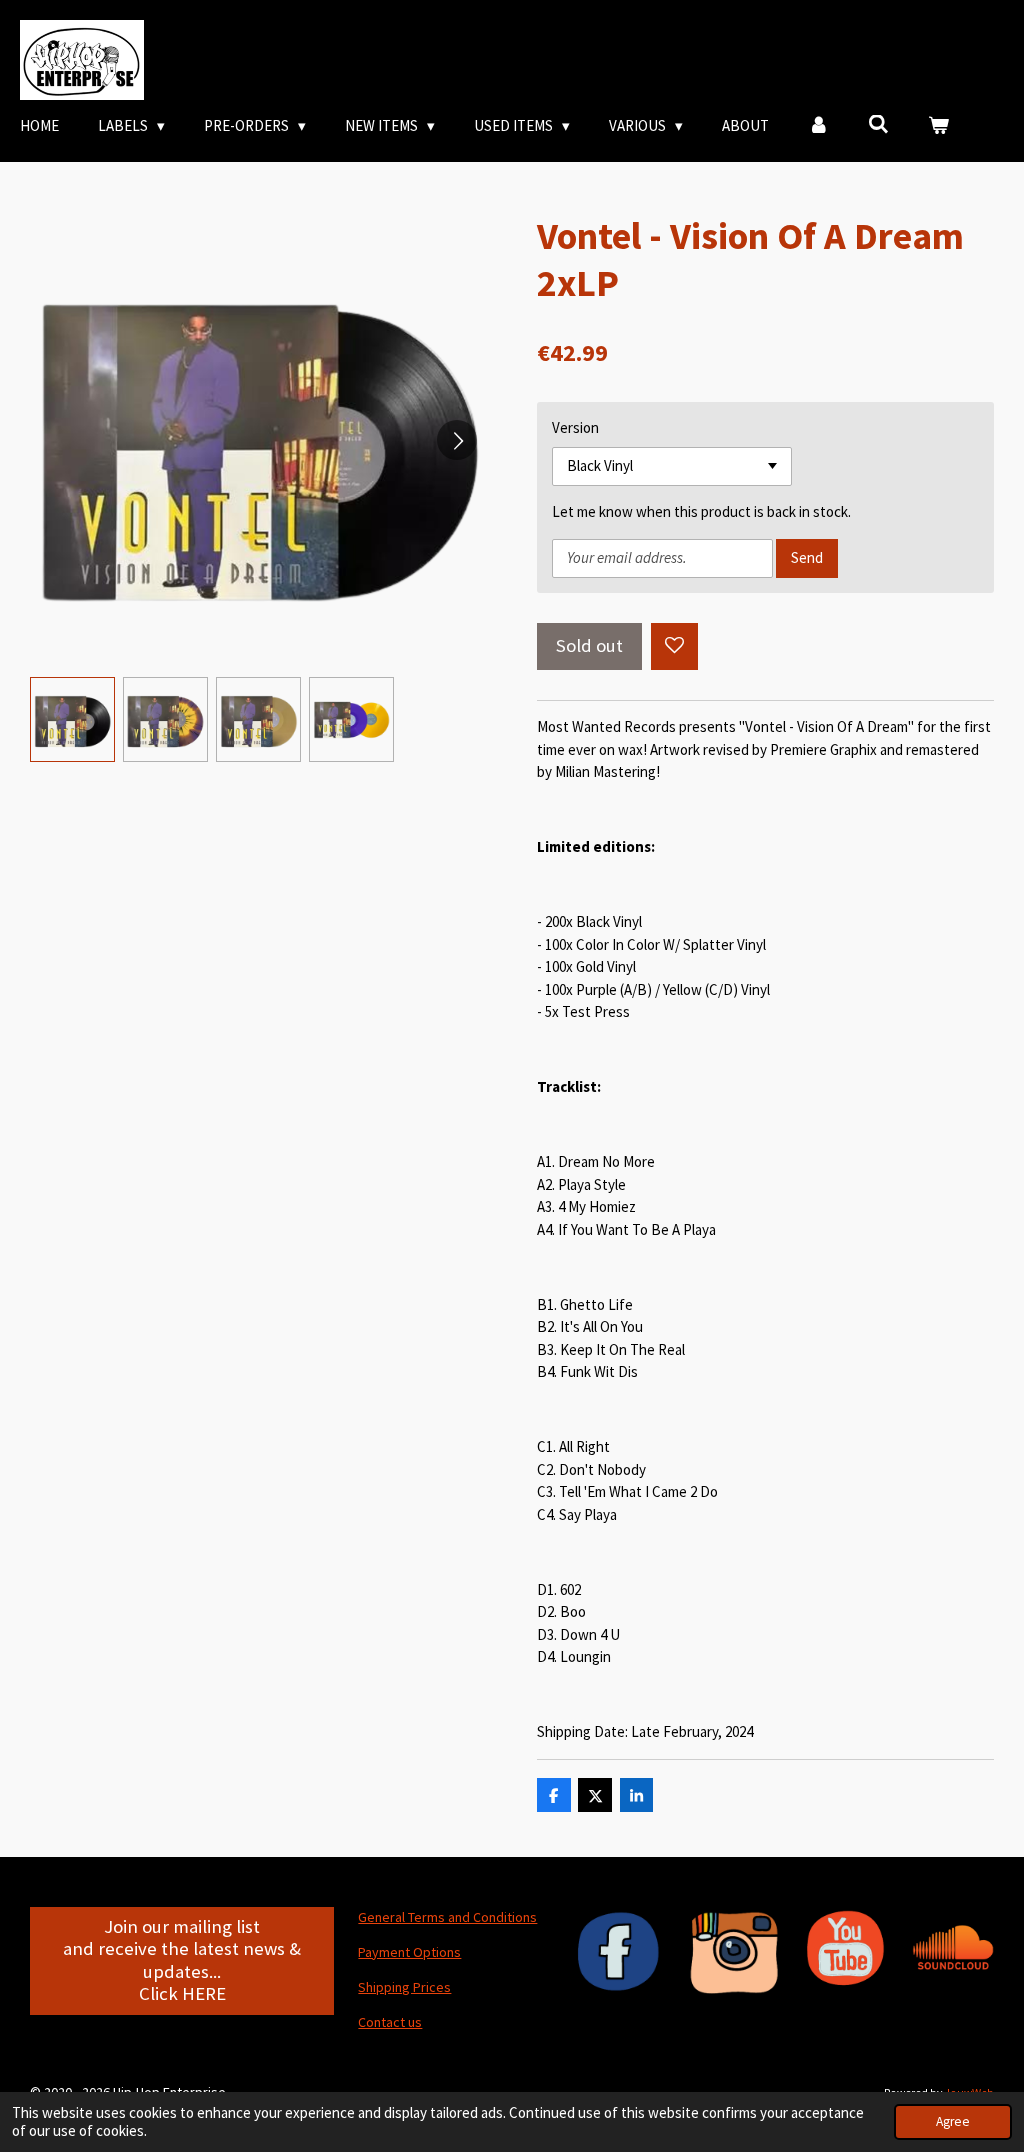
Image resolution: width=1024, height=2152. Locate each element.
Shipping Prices (404, 1987)
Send (807, 557)
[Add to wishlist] (674, 646)
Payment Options (409, 1952)
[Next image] (457, 440)
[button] (72, 719)
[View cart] (938, 126)
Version (575, 427)
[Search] (878, 124)
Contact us (390, 2022)
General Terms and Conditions (447, 1917)
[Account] (818, 126)
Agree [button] (953, 2121)
